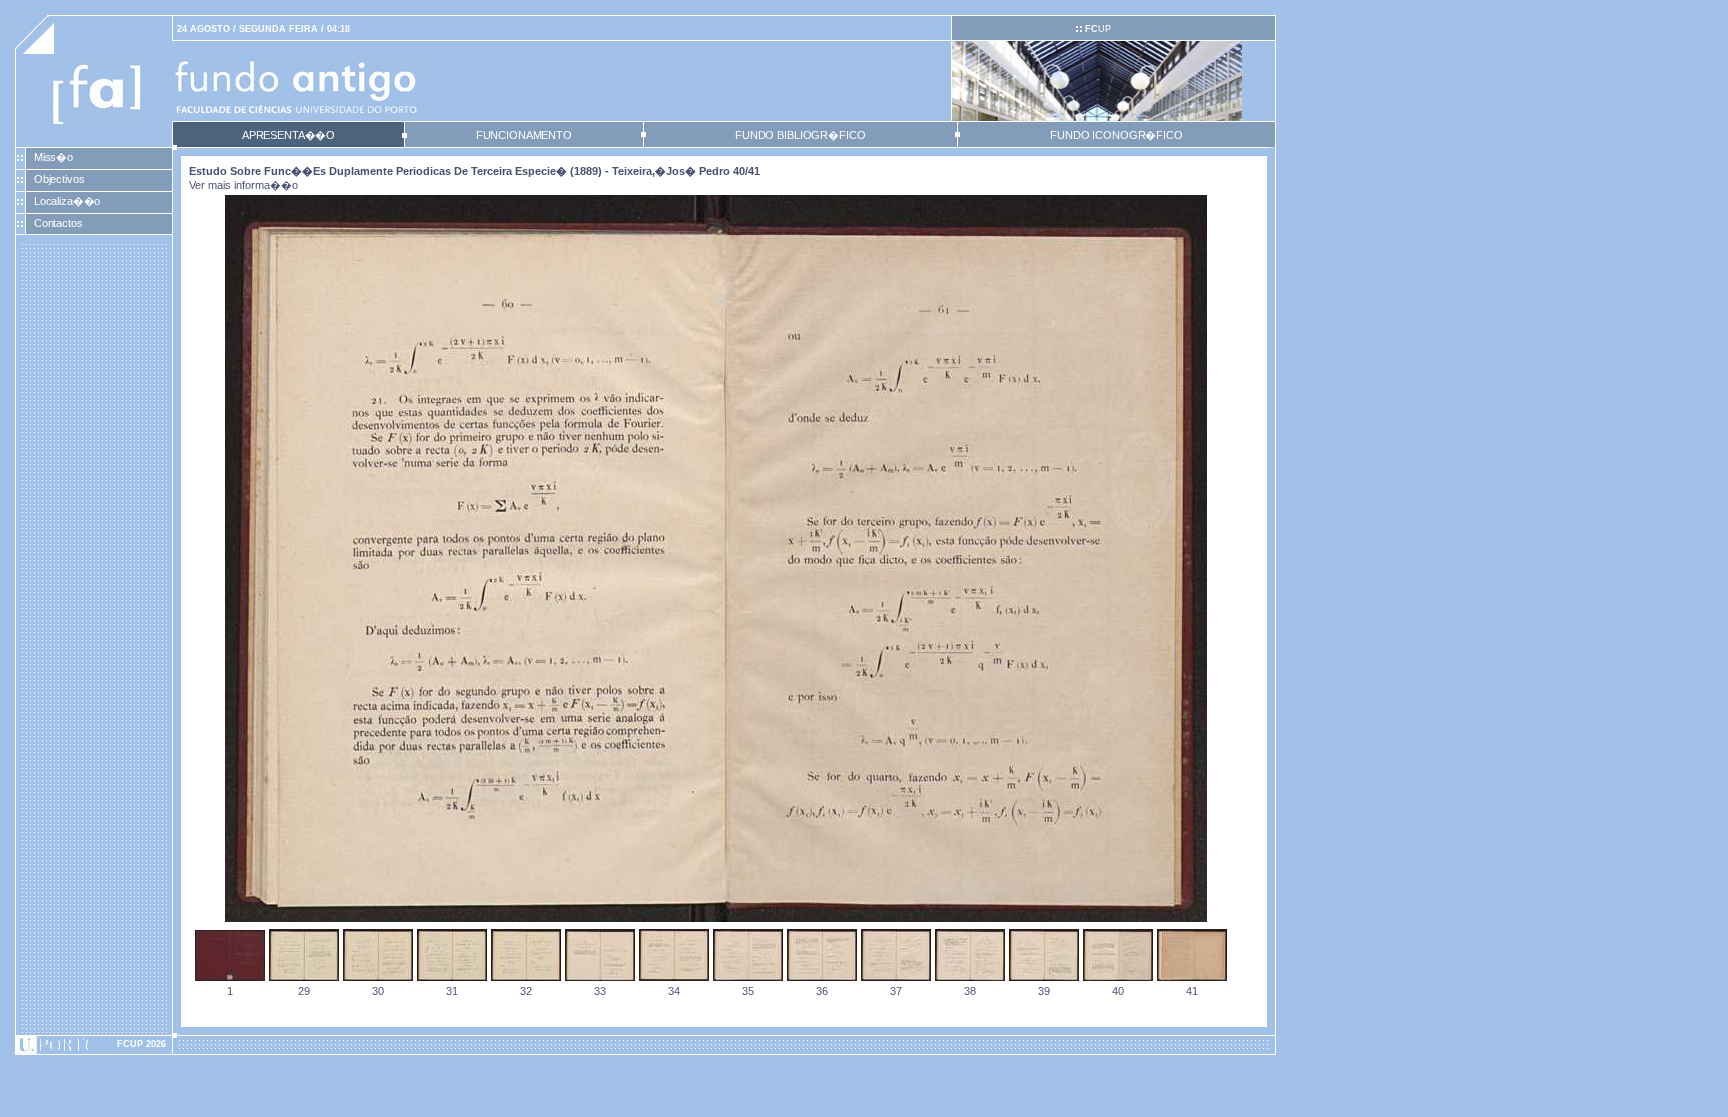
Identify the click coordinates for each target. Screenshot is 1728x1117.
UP (1098, 29)
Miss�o (53, 157)
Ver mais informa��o (243, 185)
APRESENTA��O (288, 135)
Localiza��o (67, 201)
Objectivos (59, 179)
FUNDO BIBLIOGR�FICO (800, 135)
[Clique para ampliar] (716, 918)
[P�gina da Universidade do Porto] (94, 1045)
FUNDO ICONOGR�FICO (1116, 135)
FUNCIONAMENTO (524, 135)
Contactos (58, 223)
